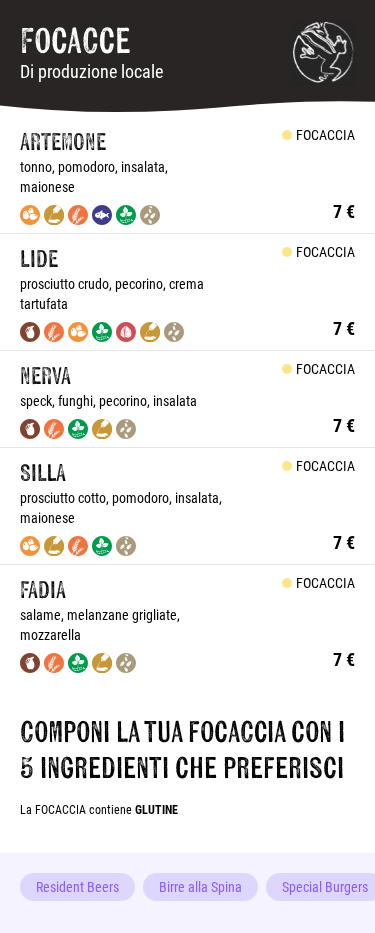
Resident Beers (77, 886)
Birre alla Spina (200, 886)
